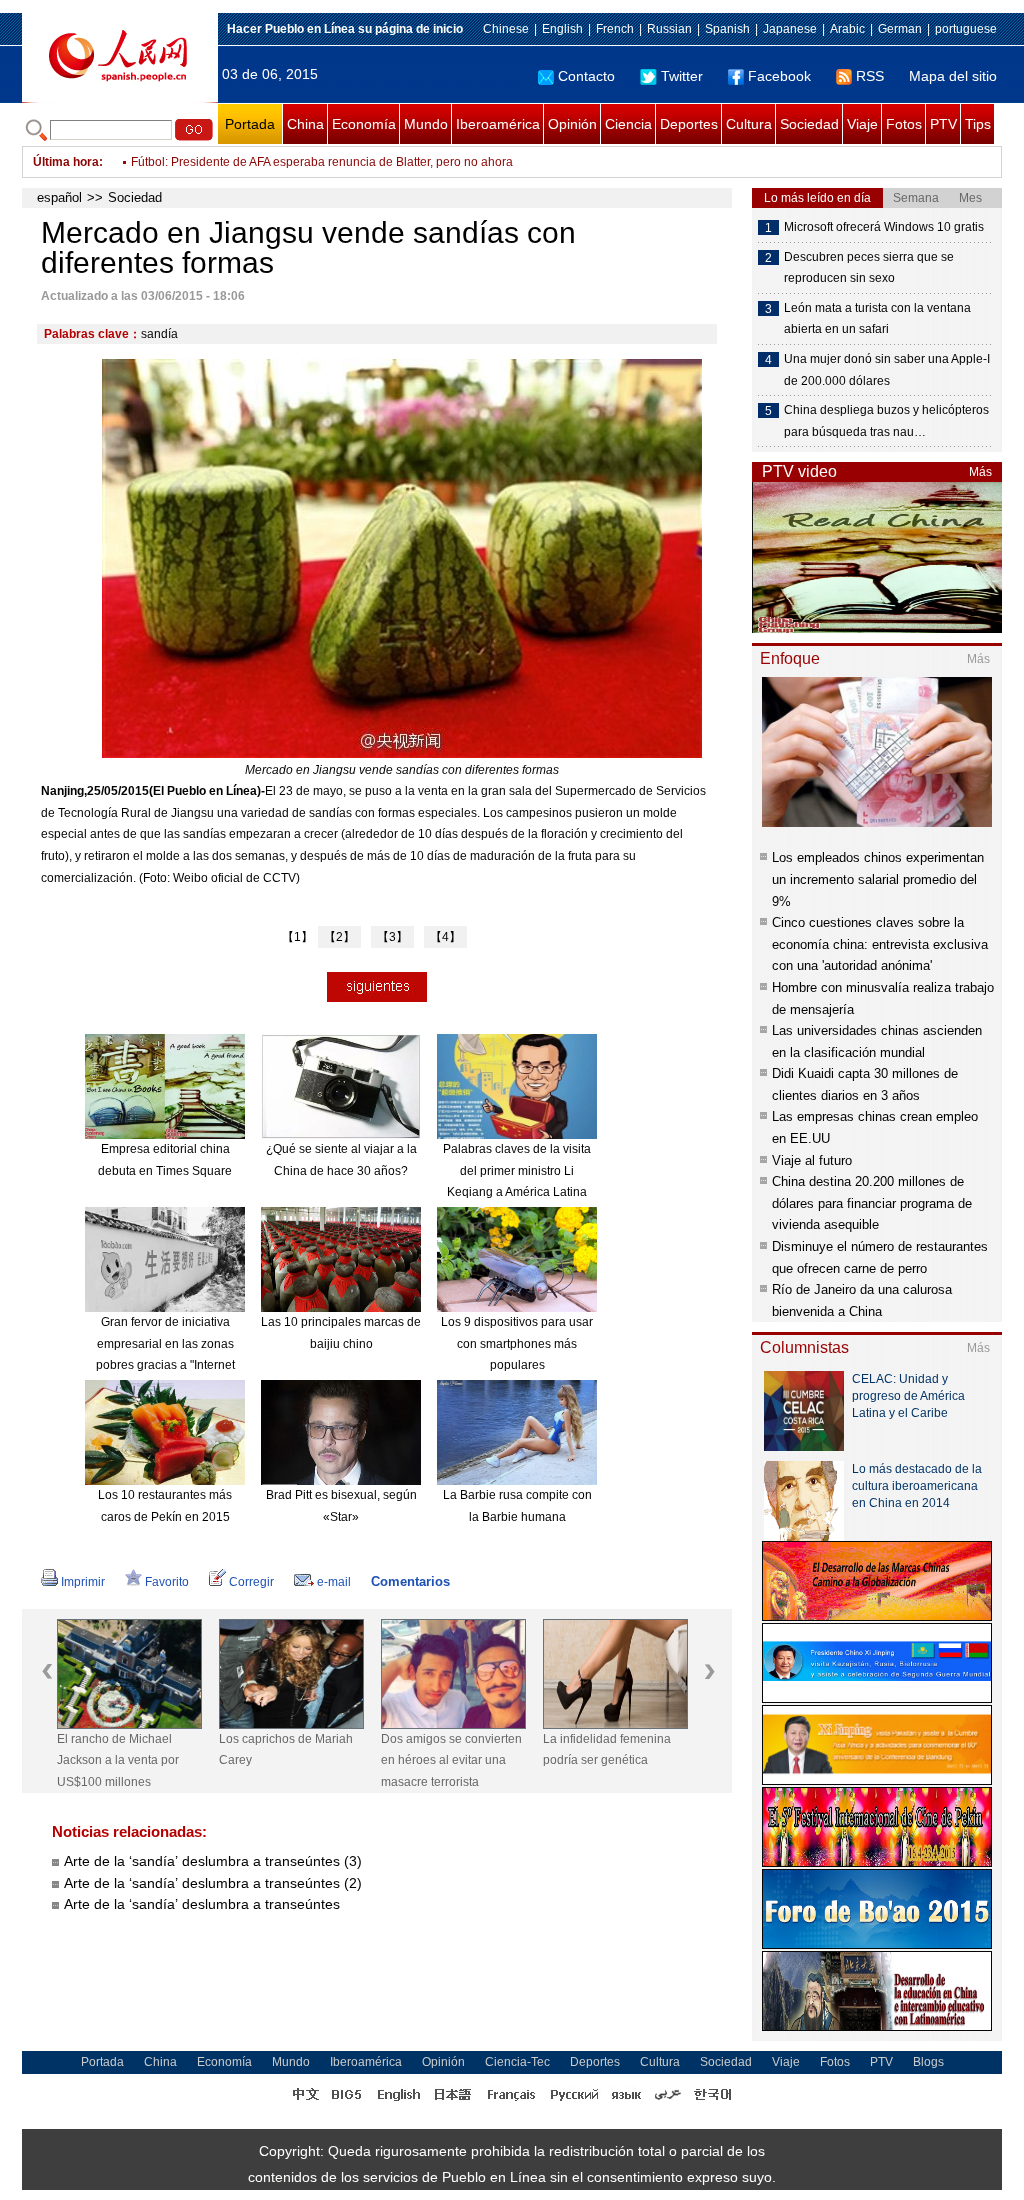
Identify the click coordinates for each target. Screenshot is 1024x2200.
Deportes (689, 124)
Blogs (928, 2062)
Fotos (904, 124)
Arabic (847, 29)
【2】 (339, 937)
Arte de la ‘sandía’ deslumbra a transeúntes (202, 1904)
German (900, 29)
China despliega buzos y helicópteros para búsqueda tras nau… (886, 421)
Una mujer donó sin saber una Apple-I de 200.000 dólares (887, 370)
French (615, 29)
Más (980, 472)
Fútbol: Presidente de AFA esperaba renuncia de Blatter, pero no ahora (322, 162)
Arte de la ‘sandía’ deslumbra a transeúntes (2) (213, 1883)
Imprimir (83, 1582)
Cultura (749, 124)
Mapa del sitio (953, 76)
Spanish (727, 29)
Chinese (506, 29)
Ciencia (628, 124)
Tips (978, 124)
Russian (669, 29)
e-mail (334, 1582)
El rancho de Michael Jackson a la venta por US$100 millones (118, 1760)
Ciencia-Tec (517, 2062)
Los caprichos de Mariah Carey (286, 1750)
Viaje (862, 124)
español (59, 197)
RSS (870, 76)
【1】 (297, 937)
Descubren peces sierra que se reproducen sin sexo (869, 268)
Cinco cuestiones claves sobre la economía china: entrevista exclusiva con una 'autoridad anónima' (880, 944)
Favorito (167, 1582)
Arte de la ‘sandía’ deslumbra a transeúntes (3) (213, 1861)
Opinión (572, 124)
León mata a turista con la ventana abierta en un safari (877, 319)
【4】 (445, 937)
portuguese (966, 29)
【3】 (392, 937)
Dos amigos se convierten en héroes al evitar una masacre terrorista (451, 1760)
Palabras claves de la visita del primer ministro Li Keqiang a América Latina (517, 1170)
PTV (943, 124)
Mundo (426, 124)
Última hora (66, 162)
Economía (364, 124)
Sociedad (809, 124)
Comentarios (410, 1581)
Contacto (586, 76)
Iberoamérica (498, 124)
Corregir (251, 1582)
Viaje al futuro (812, 1160)
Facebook (779, 76)
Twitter (682, 76)
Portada (250, 124)
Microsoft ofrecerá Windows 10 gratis (884, 227)
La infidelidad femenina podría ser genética (607, 1750)
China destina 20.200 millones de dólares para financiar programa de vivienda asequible (872, 1203)
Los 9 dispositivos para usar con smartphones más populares (517, 1343)
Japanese (790, 29)
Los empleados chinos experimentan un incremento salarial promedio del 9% (878, 879)
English (562, 29)
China (305, 124)
